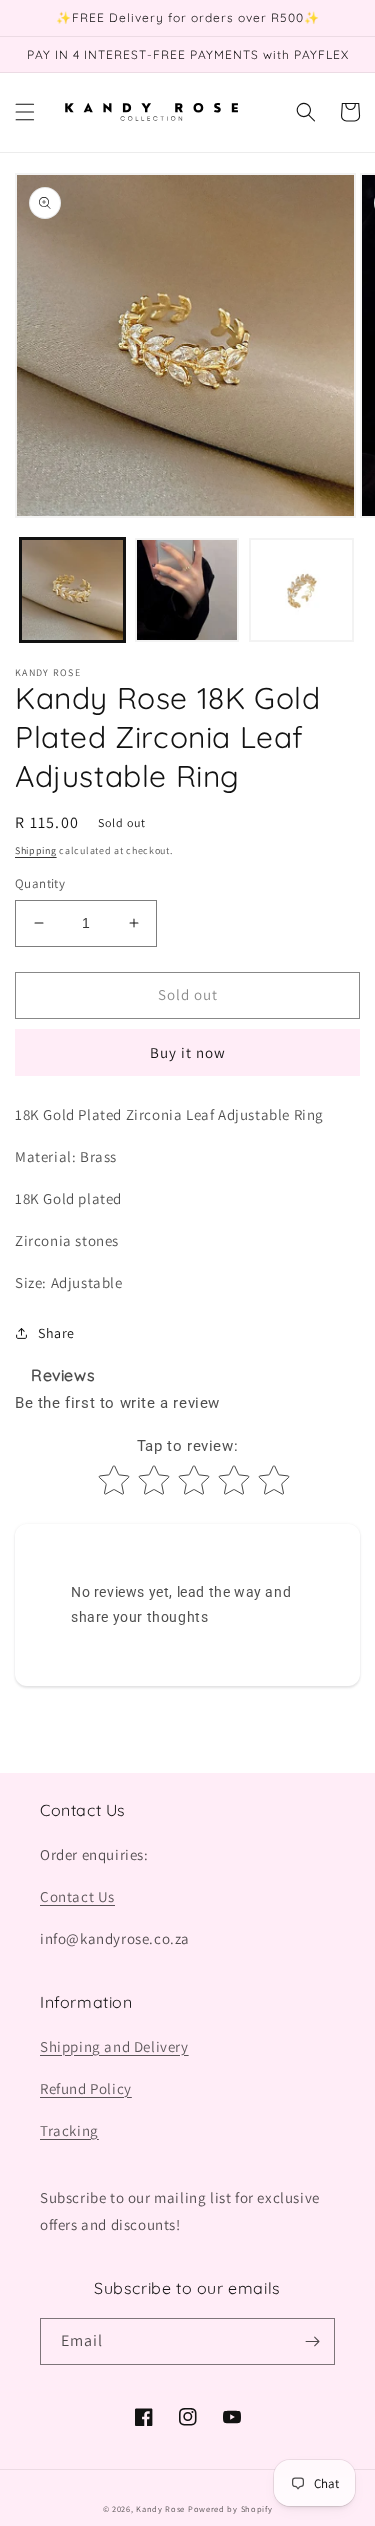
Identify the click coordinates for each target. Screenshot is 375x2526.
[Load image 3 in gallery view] (301, 590)
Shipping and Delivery (114, 2046)
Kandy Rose (160, 2508)
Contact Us (77, 1896)
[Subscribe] (312, 2341)
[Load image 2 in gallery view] (187, 590)
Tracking (69, 2130)
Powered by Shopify (230, 2508)
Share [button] (56, 1333)
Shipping (36, 850)
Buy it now (188, 1052)
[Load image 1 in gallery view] (72, 590)
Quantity (40, 883)
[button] (25, 112)
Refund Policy (86, 2088)
